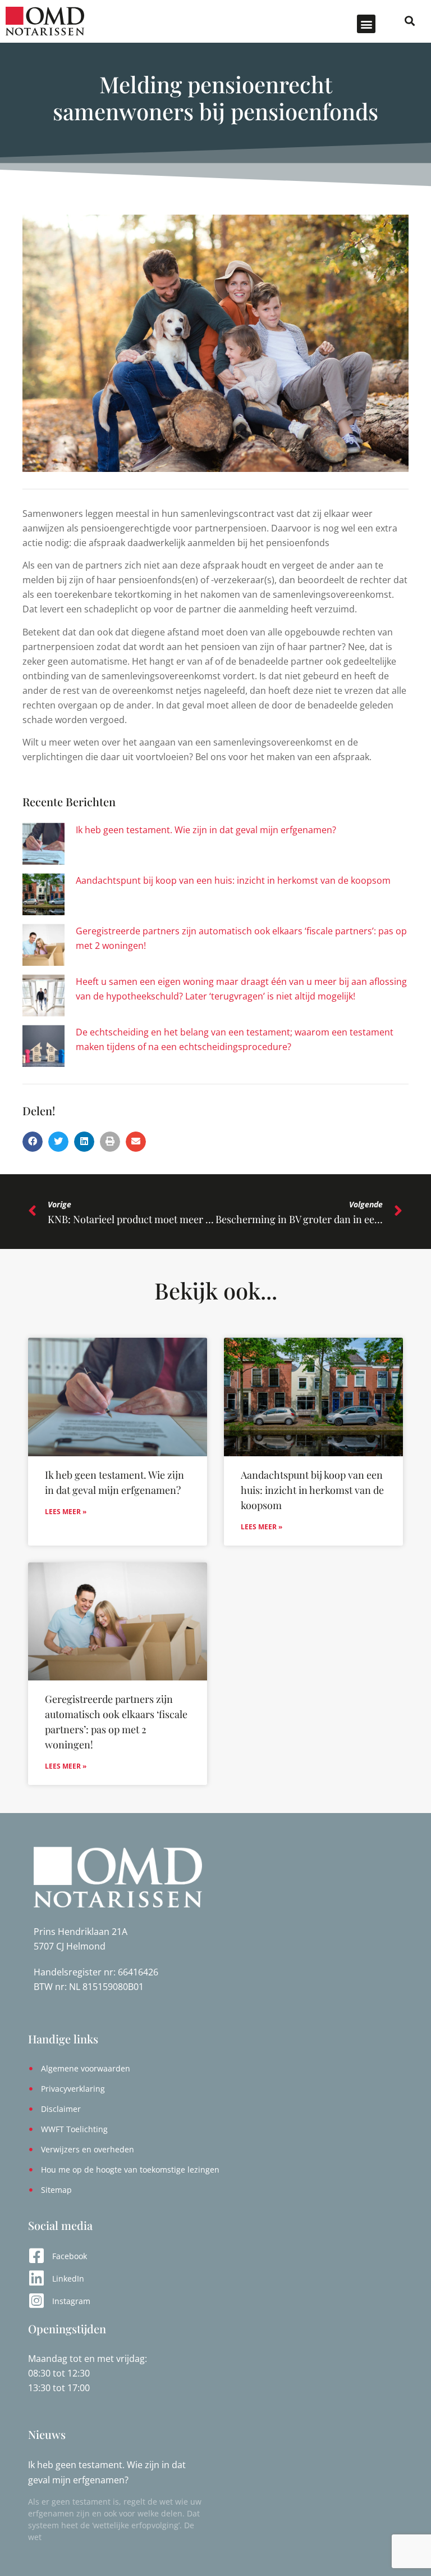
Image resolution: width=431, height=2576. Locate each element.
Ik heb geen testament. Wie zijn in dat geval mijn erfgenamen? (206, 830)
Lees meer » (66, 1512)
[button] (366, 24)
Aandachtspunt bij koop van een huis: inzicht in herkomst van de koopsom (233, 880)
